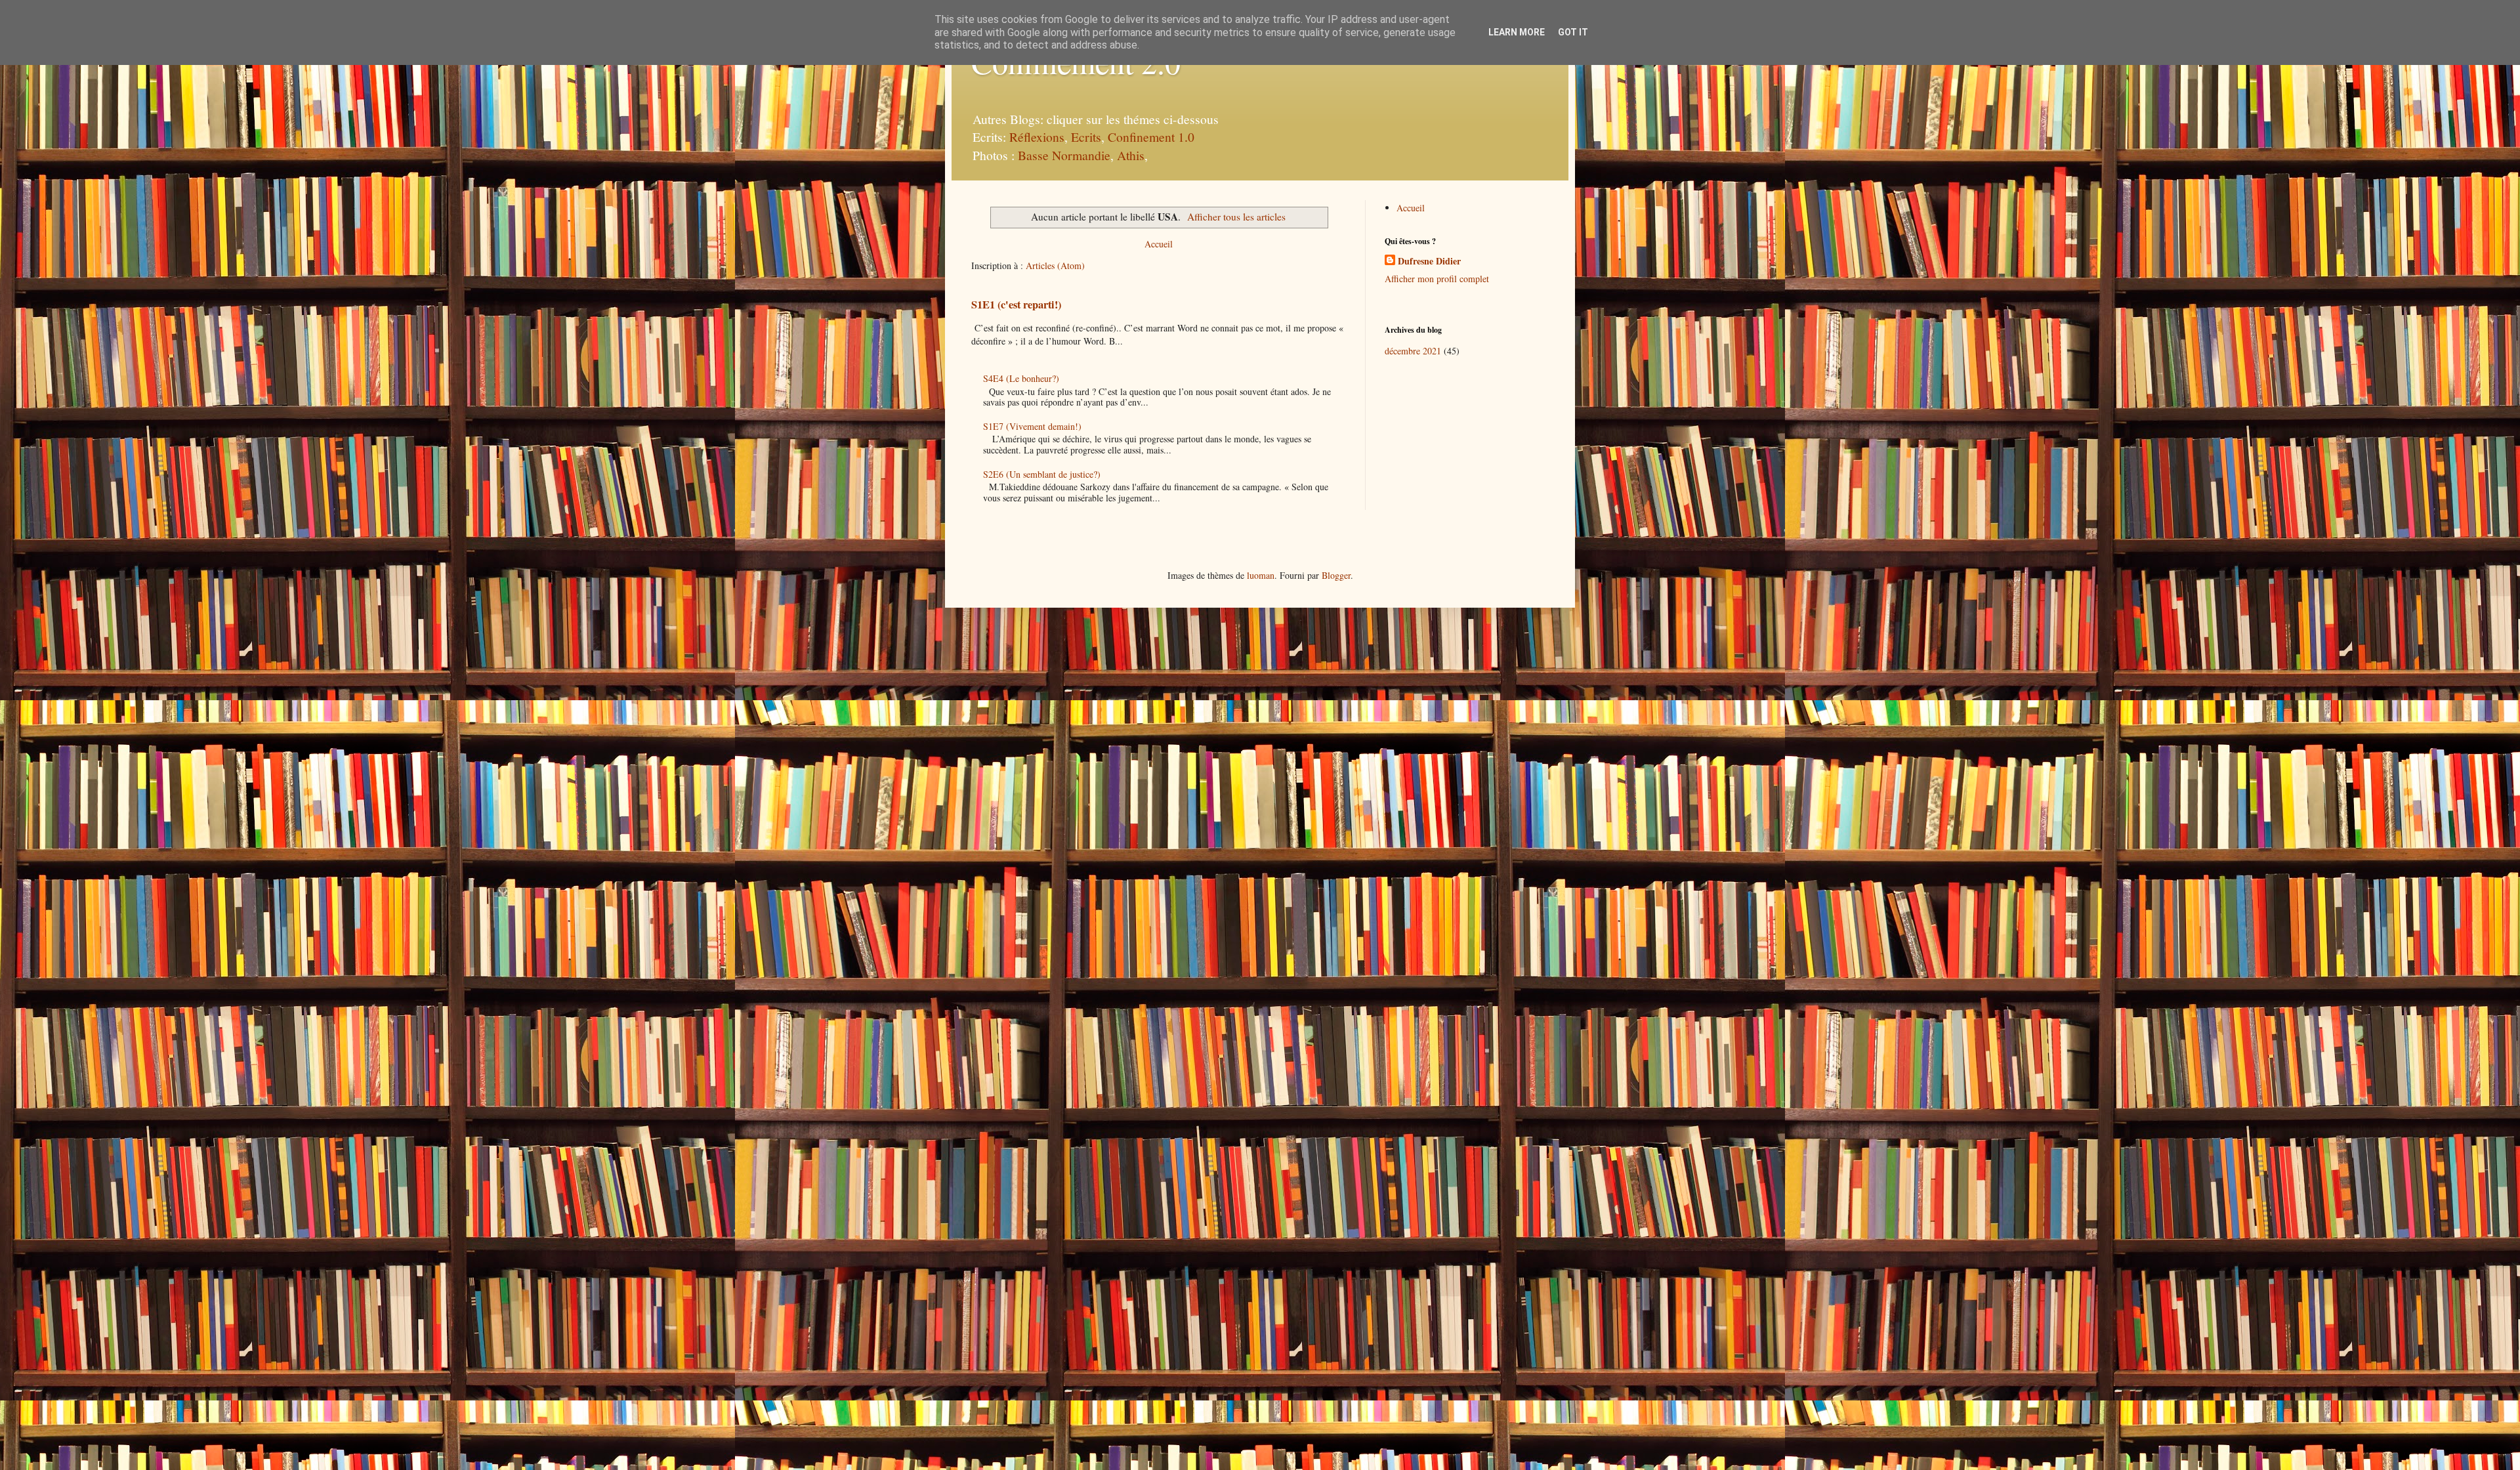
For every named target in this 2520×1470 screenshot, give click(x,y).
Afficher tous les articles (1236, 217)
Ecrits (1086, 137)
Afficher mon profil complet (1437, 279)
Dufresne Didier (1429, 261)
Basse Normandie (1062, 155)
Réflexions (1037, 137)
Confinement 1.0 (1151, 137)
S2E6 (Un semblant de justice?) (1042, 474)
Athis (1131, 155)
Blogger (1336, 575)
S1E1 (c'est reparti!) (1016, 304)
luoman (1261, 575)
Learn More (1517, 32)
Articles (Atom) (1055, 265)
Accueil (1159, 244)
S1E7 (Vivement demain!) (1032, 426)
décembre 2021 (1413, 351)
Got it (1573, 32)
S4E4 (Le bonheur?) (1021, 378)
